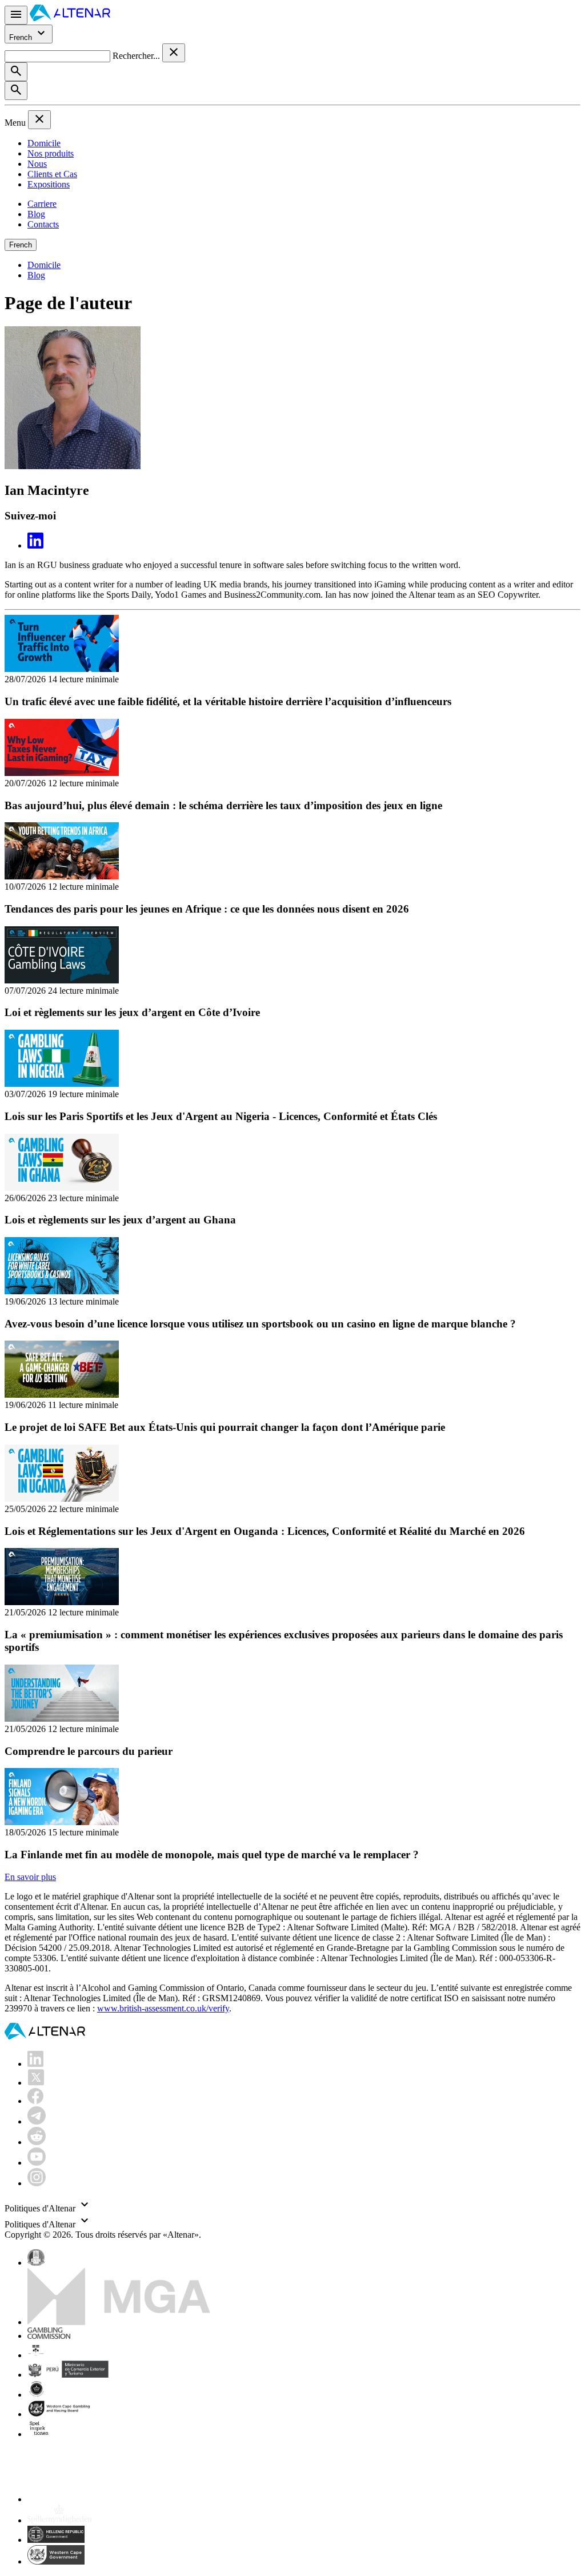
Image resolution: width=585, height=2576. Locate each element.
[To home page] (70, 18)
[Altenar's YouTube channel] (37, 2163)
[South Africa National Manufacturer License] (60, 2414)
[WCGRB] (56, 2561)
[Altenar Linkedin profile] (35, 2064)
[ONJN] (36, 2263)
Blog (36, 214)
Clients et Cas (52, 174)
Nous (37, 164)
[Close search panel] (174, 53)
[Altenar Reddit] (37, 2142)
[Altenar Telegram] (37, 2121)
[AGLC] (107, 2499)
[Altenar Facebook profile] (35, 2101)
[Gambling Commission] (49, 2336)
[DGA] (60, 2520)
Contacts (43, 224)
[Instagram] (37, 2183)
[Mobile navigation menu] (16, 15)
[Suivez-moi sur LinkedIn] (35, 545)
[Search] (16, 72)
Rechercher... (137, 56)
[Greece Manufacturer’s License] (56, 2540)
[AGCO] (72, 2355)
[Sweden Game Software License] (40, 2434)
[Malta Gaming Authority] (119, 2322)
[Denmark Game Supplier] (36, 2395)
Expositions (49, 184)
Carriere (42, 204)
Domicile (44, 143)
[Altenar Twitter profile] (36, 2083)
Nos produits (51, 153)
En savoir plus (30, 1877)
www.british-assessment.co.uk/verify (163, 2008)
